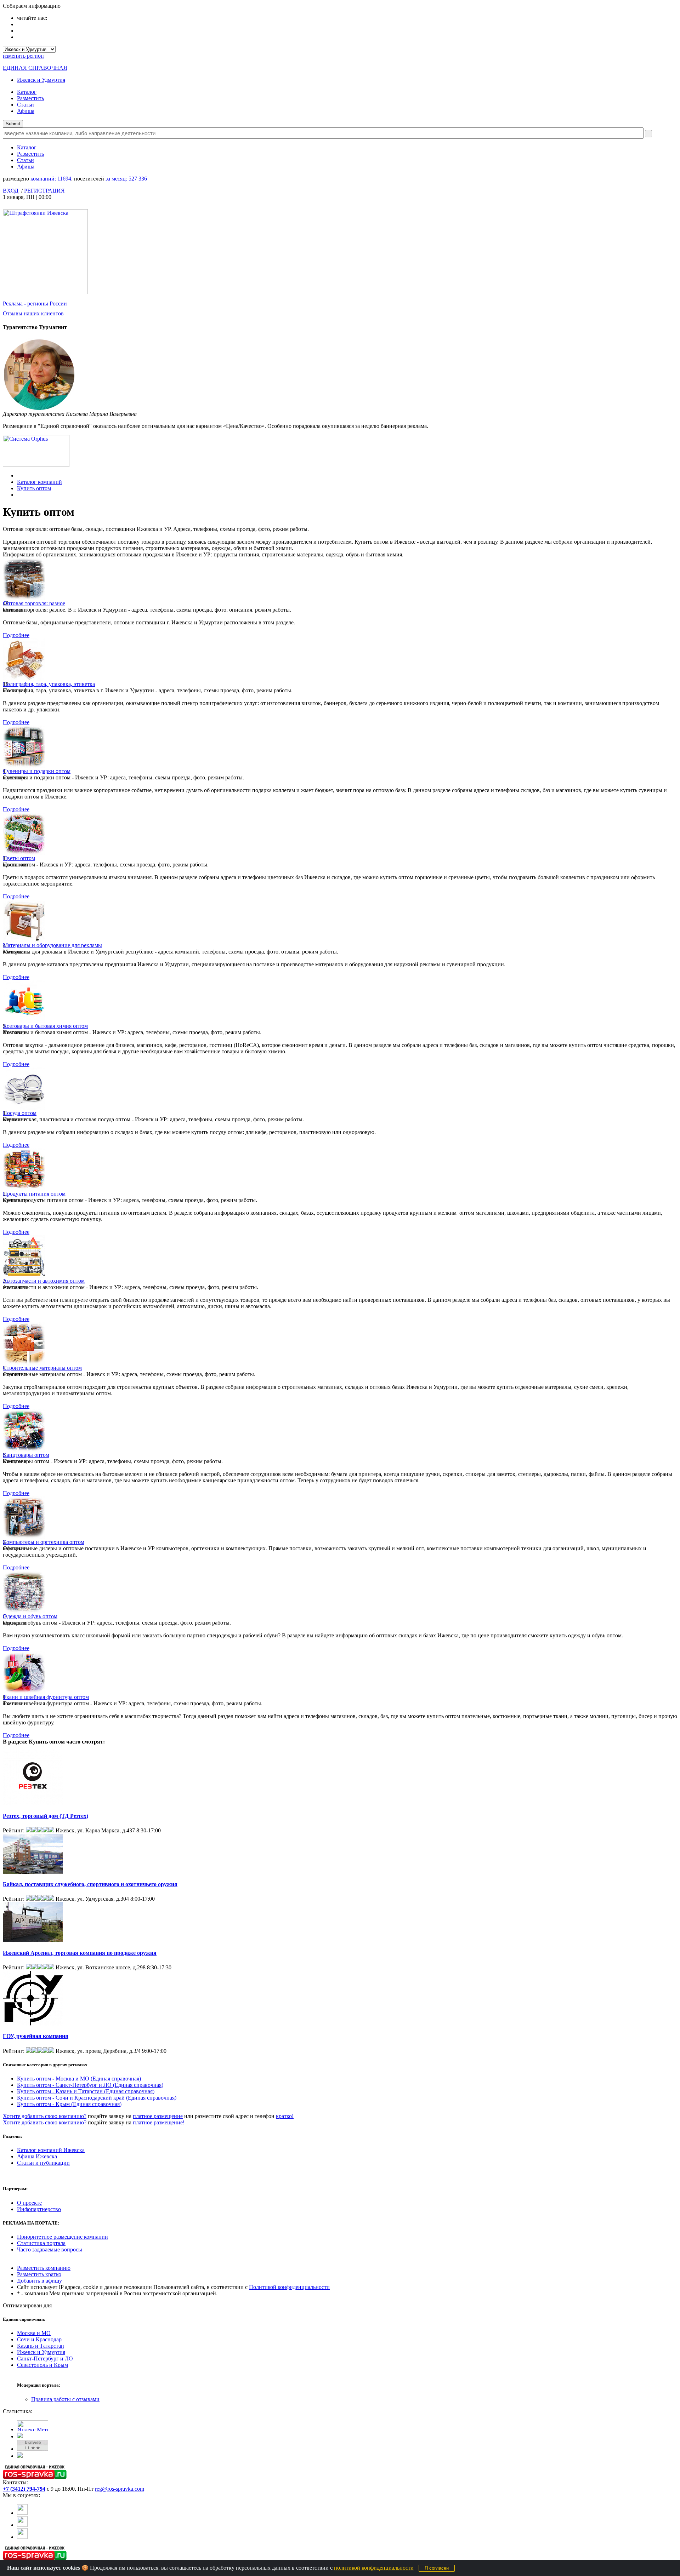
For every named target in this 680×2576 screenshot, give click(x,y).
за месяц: (126, 179)
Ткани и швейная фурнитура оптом (46, 1697)
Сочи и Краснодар (39, 2339)
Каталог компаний (39, 482)
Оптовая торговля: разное (34, 603)
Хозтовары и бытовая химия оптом (45, 1026)
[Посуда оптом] (24, 1108)
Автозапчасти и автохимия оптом (44, 1281)
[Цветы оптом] (24, 853)
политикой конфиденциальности (374, 2568)
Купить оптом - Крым (69, 2104)
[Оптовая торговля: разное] (24, 598)
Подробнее (16, 635)
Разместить (30, 98)
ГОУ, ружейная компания (36, 2036)
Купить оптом (34, 488)
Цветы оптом (19, 858)
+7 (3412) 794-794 (24, 2489)
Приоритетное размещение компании (63, 2237)
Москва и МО (34, 2333)
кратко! (285, 2116)
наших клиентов (33, 313)
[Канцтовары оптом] (24, 1450)
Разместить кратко (39, 2274)
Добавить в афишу (39, 2281)
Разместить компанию (44, 2268)
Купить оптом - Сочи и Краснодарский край (97, 2098)
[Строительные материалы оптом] (24, 1363)
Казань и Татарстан (41, 2346)
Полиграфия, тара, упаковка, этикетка (49, 684)
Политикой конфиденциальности (289, 2287)
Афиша (26, 111)
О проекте (29, 2203)
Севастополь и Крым (42, 2365)
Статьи (25, 105)
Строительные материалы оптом (42, 1368)
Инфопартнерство (39, 2209)
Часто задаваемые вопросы (50, 2249)
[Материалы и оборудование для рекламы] (24, 940)
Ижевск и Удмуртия (41, 80)
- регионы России (35, 304)
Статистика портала (41, 2243)
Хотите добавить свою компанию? (45, 2116)
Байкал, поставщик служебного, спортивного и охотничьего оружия (90, 1884)
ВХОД (11, 191)
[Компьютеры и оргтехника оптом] (24, 1537)
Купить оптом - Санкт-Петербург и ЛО (90, 2085)
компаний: (51, 179)
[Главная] (19, 476)
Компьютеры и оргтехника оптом (44, 1542)
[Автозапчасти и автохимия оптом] (24, 1276)
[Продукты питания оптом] (24, 1189)
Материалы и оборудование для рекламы (52, 945)
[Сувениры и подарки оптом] (24, 766)
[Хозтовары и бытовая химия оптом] (24, 1021)
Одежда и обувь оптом (30, 1616)
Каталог (27, 92)
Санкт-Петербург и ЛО (45, 2359)
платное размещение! (159, 2122)
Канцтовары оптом (26, 1455)
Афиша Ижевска (37, 2156)
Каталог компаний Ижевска (51, 2150)
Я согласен (437, 2568)
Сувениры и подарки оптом (37, 771)
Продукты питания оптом (34, 1194)
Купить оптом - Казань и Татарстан (86, 2091)
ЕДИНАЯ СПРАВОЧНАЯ (35, 68)
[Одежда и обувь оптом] (24, 1611)
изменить (23, 56)
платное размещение (158, 2116)
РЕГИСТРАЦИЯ (44, 191)
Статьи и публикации (43, 2163)
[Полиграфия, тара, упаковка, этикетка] (24, 679)
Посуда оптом (20, 1113)
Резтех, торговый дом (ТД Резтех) (46, 1816)
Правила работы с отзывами (65, 2399)
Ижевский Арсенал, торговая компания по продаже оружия (80, 1953)
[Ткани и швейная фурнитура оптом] (24, 1692)
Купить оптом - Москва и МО (79, 2079)
